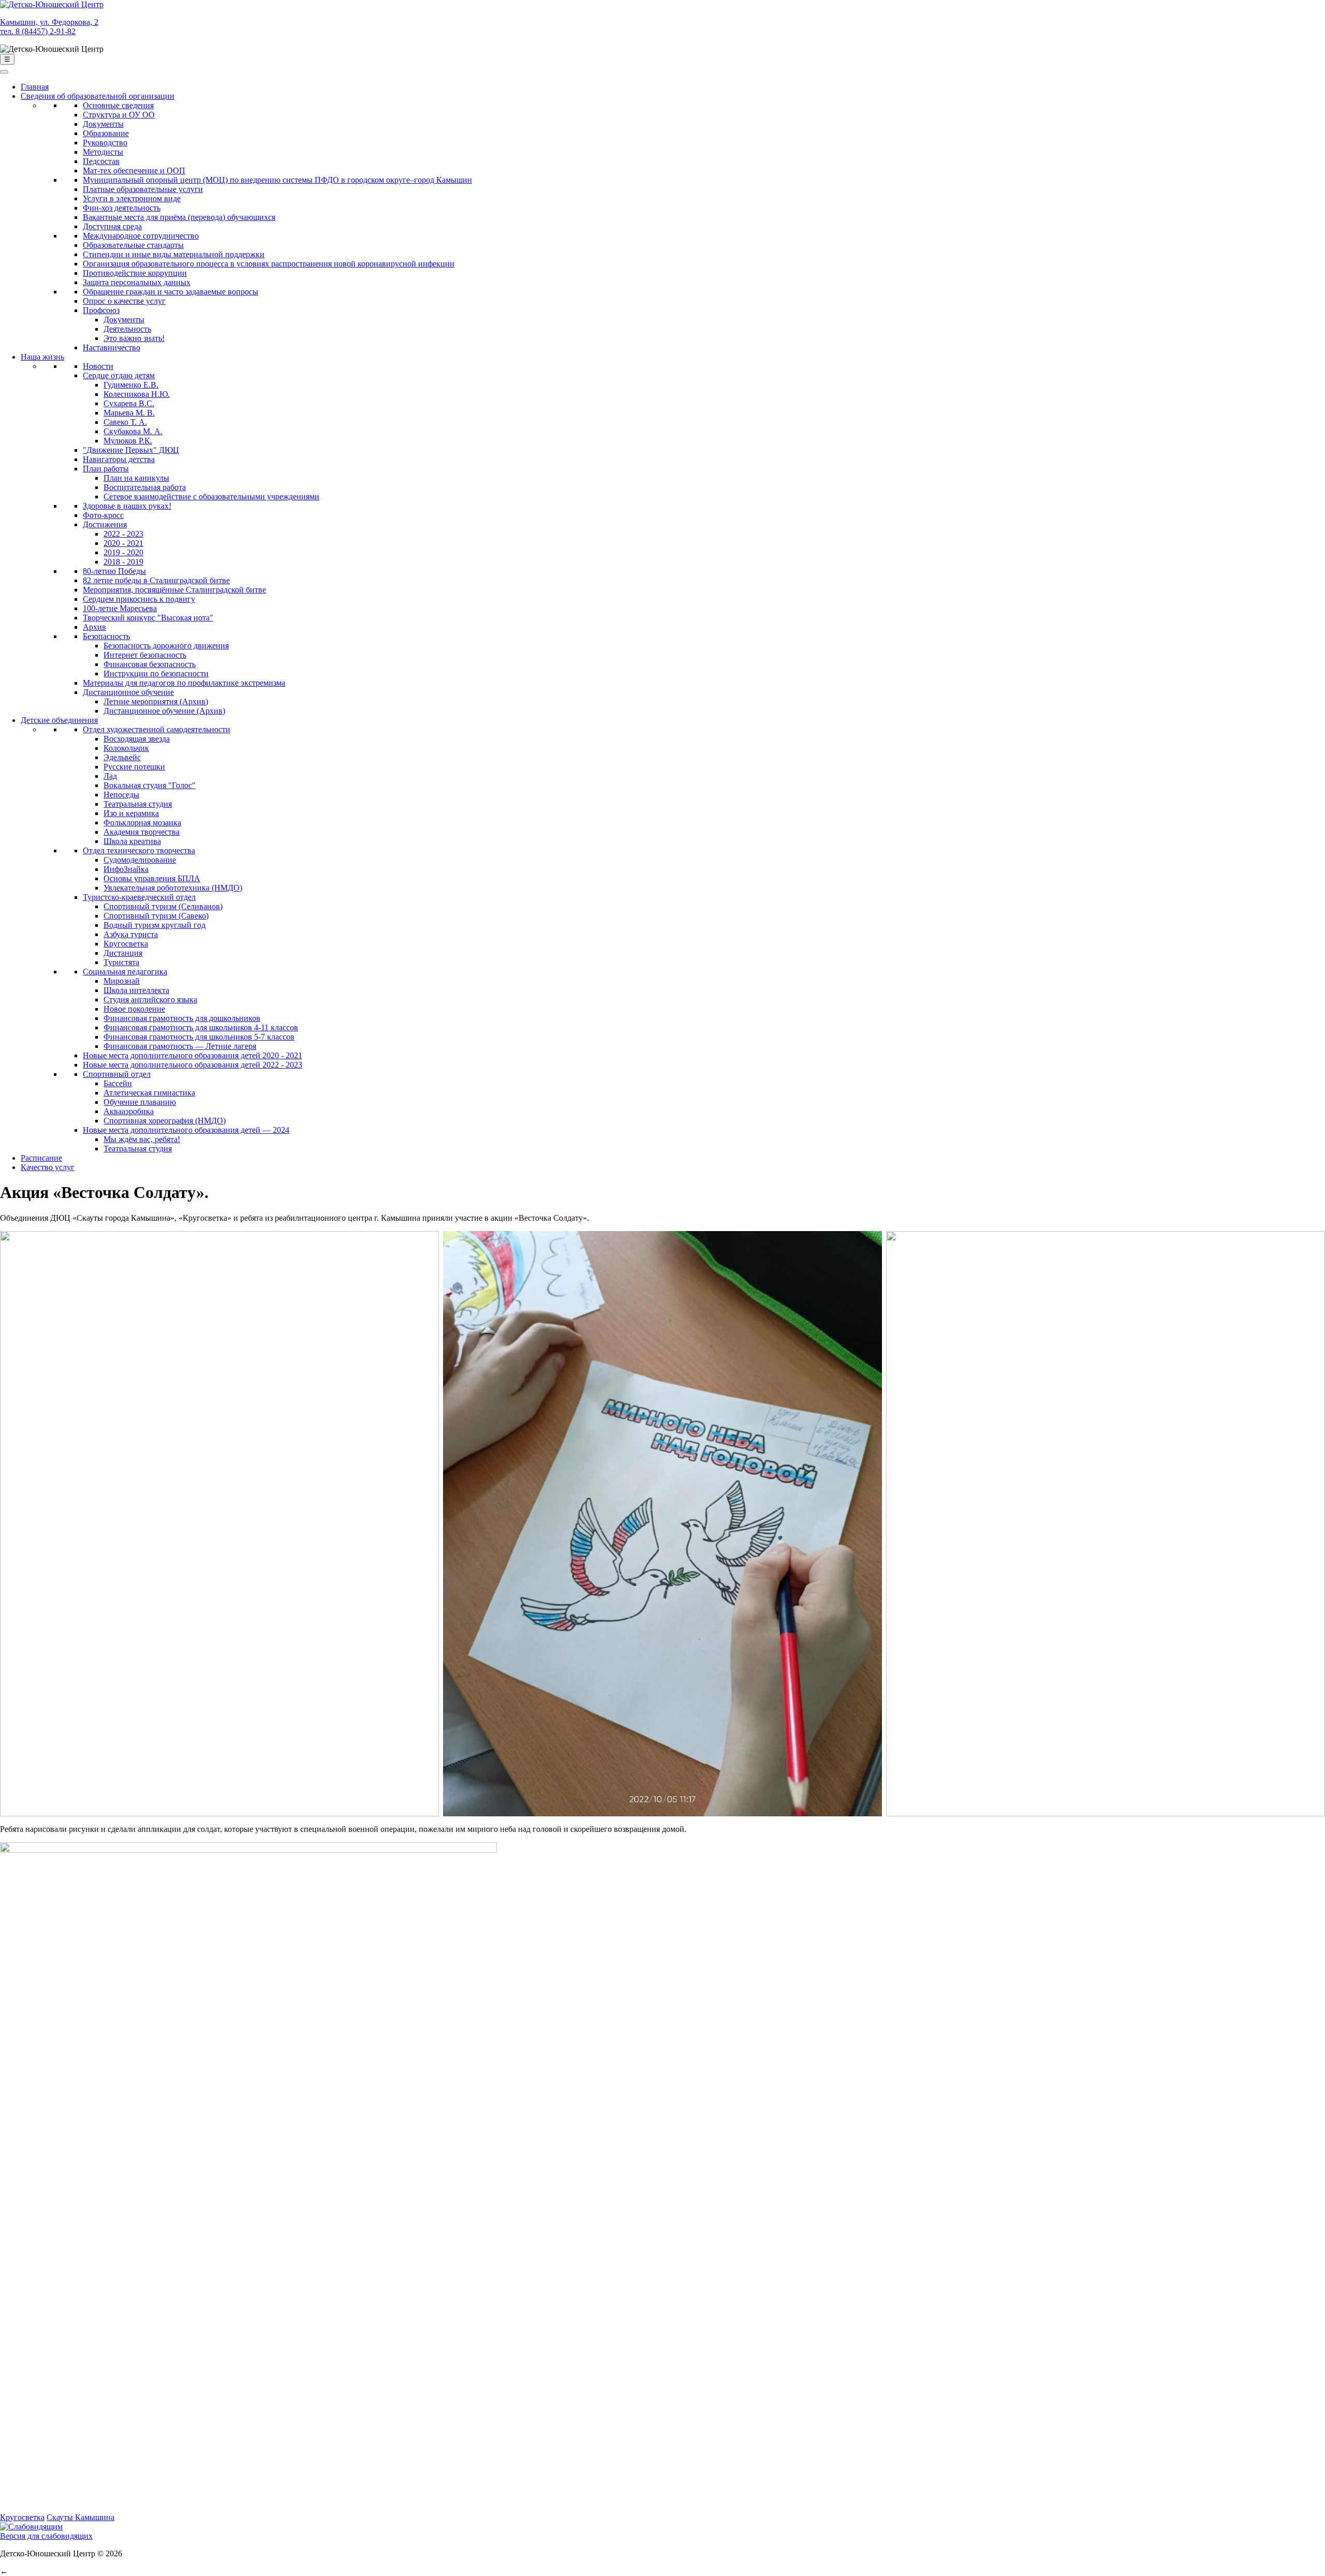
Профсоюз (101, 310)
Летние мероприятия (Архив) (156, 701)
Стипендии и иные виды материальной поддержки (174, 254)
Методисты (103, 152)
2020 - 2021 (123, 543)
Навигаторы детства (119, 459)
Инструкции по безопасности (156, 673)
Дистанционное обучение (128, 692)
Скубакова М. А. (133, 431)
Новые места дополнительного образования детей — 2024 (186, 1130)
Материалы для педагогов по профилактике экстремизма (184, 683)
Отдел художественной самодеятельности (157, 729)
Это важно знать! (134, 338)
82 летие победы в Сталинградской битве (156, 580)
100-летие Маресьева (120, 608)
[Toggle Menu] (4, 72)
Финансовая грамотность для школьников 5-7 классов (199, 1037)
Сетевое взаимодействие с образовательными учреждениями (211, 497)
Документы (103, 124)
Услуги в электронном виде (132, 198)
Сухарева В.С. (129, 403)
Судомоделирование (140, 860)
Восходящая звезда (137, 739)
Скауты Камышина (80, 2517)
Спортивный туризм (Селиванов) (163, 906)
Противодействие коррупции (135, 273)
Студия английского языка (150, 1000)
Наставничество (112, 347)
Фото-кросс (103, 515)
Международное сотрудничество (141, 236)
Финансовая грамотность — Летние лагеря (180, 1046)
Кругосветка (126, 944)
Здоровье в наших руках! (127, 506)
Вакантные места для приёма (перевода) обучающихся (179, 217)
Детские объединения (59, 720)
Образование (106, 133)
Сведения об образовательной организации (98, 96)
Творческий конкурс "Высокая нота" (148, 618)
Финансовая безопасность (150, 664)
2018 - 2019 (123, 562)
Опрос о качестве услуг (124, 301)
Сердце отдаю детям (119, 375)
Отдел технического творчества (139, 850)
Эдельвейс (122, 757)
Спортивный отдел (117, 1074)
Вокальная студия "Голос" (150, 785)
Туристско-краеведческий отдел (139, 897)
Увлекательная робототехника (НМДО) (173, 888)
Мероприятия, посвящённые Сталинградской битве (174, 590)
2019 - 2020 (123, 552)
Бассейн (118, 1083)
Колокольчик (126, 748)
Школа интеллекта (136, 990)
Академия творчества (142, 832)
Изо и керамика (131, 813)
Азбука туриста (131, 934)
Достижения (105, 524)
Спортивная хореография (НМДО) (165, 1121)
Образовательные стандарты (133, 245)
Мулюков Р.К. (128, 441)
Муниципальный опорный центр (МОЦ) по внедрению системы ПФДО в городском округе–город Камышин (277, 180)
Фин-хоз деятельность (122, 208)
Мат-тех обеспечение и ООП (134, 171)
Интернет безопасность (145, 655)
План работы (106, 469)
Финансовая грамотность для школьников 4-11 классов (201, 1027)
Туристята (121, 962)
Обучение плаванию (140, 1102)
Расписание (41, 1158)
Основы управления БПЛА (152, 878)
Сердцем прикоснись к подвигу (139, 599)
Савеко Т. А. (125, 422)
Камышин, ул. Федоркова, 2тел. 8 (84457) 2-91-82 (49, 27)
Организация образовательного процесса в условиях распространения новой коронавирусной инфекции (269, 264)
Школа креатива (132, 841)
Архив (94, 627)
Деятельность (127, 329)
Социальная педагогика (125, 972)
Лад (110, 776)
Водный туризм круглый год (154, 925)
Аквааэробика (129, 1111)
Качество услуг (48, 1167)
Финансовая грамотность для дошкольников (182, 1018)
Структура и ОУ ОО (119, 115)
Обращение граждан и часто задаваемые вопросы (171, 292)
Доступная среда (112, 226)
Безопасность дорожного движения (166, 646)
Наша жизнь (42, 357)
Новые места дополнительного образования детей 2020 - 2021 (193, 1055)
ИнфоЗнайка (126, 869)
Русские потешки (134, 767)
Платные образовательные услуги (143, 189)
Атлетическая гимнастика (149, 1093)
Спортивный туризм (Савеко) (156, 916)
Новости (98, 366)
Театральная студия (138, 804)
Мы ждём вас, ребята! (142, 1139)
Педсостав (101, 161)
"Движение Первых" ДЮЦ (131, 450)
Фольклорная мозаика (142, 823)
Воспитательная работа (145, 487)
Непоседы (121, 795)
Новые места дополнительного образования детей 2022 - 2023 (193, 1065)
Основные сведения (118, 105)
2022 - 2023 (123, 534)
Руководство (105, 143)
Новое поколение (134, 1009)
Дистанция (123, 953)
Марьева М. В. (129, 413)
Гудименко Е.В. (131, 385)
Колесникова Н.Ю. (137, 394)
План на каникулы (136, 478)
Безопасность (106, 636)
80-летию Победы (114, 571)
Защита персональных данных (137, 282)
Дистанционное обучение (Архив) (164, 711)
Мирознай (122, 981)
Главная (35, 87)
